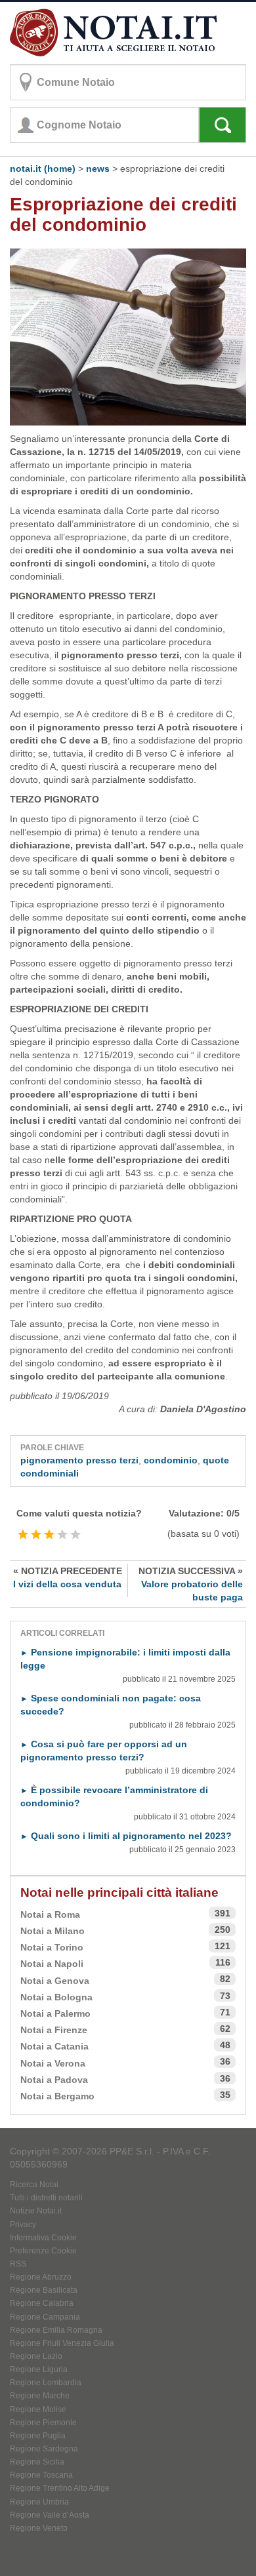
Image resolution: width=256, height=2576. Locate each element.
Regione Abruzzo (41, 2277)
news (98, 168)
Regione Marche (40, 2396)
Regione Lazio (36, 2356)
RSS (18, 2264)
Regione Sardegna (44, 2449)
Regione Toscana (41, 2475)
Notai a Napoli (52, 1964)
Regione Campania (45, 2317)
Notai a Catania (54, 2046)
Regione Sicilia (37, 2462)
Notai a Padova (54, 2080)
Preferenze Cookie (43, 2251)
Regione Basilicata (44, 2290)
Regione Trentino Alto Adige (60, 2488)
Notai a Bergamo (57, 2096)
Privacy (23, 2225)
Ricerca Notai (34, 2185)
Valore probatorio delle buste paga (191, 1584)
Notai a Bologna (56, 1997)
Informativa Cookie (43, 2238)
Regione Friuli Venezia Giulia (62, 2343)
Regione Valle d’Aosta (50, 2515)
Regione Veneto (39, 2528)
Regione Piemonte (43, 2423)
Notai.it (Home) (43, 168)
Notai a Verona (53, 2063)
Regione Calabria (42, 2303)
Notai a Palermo (55, 2013)
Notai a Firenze (54, 2030)
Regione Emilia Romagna (56, 2330)
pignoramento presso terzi (79, 1460)
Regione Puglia (38, 2436)
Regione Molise (38, 2409)
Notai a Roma (50, 1914)
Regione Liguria (39, 2369)
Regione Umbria (39, 2502)
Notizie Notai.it (36, 2211)
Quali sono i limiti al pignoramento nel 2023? (126, 1836)
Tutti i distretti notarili (46, 2198)
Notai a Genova (55, 1981)
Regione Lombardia (46, 2383)
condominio (171, 1460)
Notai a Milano (53, 1931)
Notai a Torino (52, 1947)
